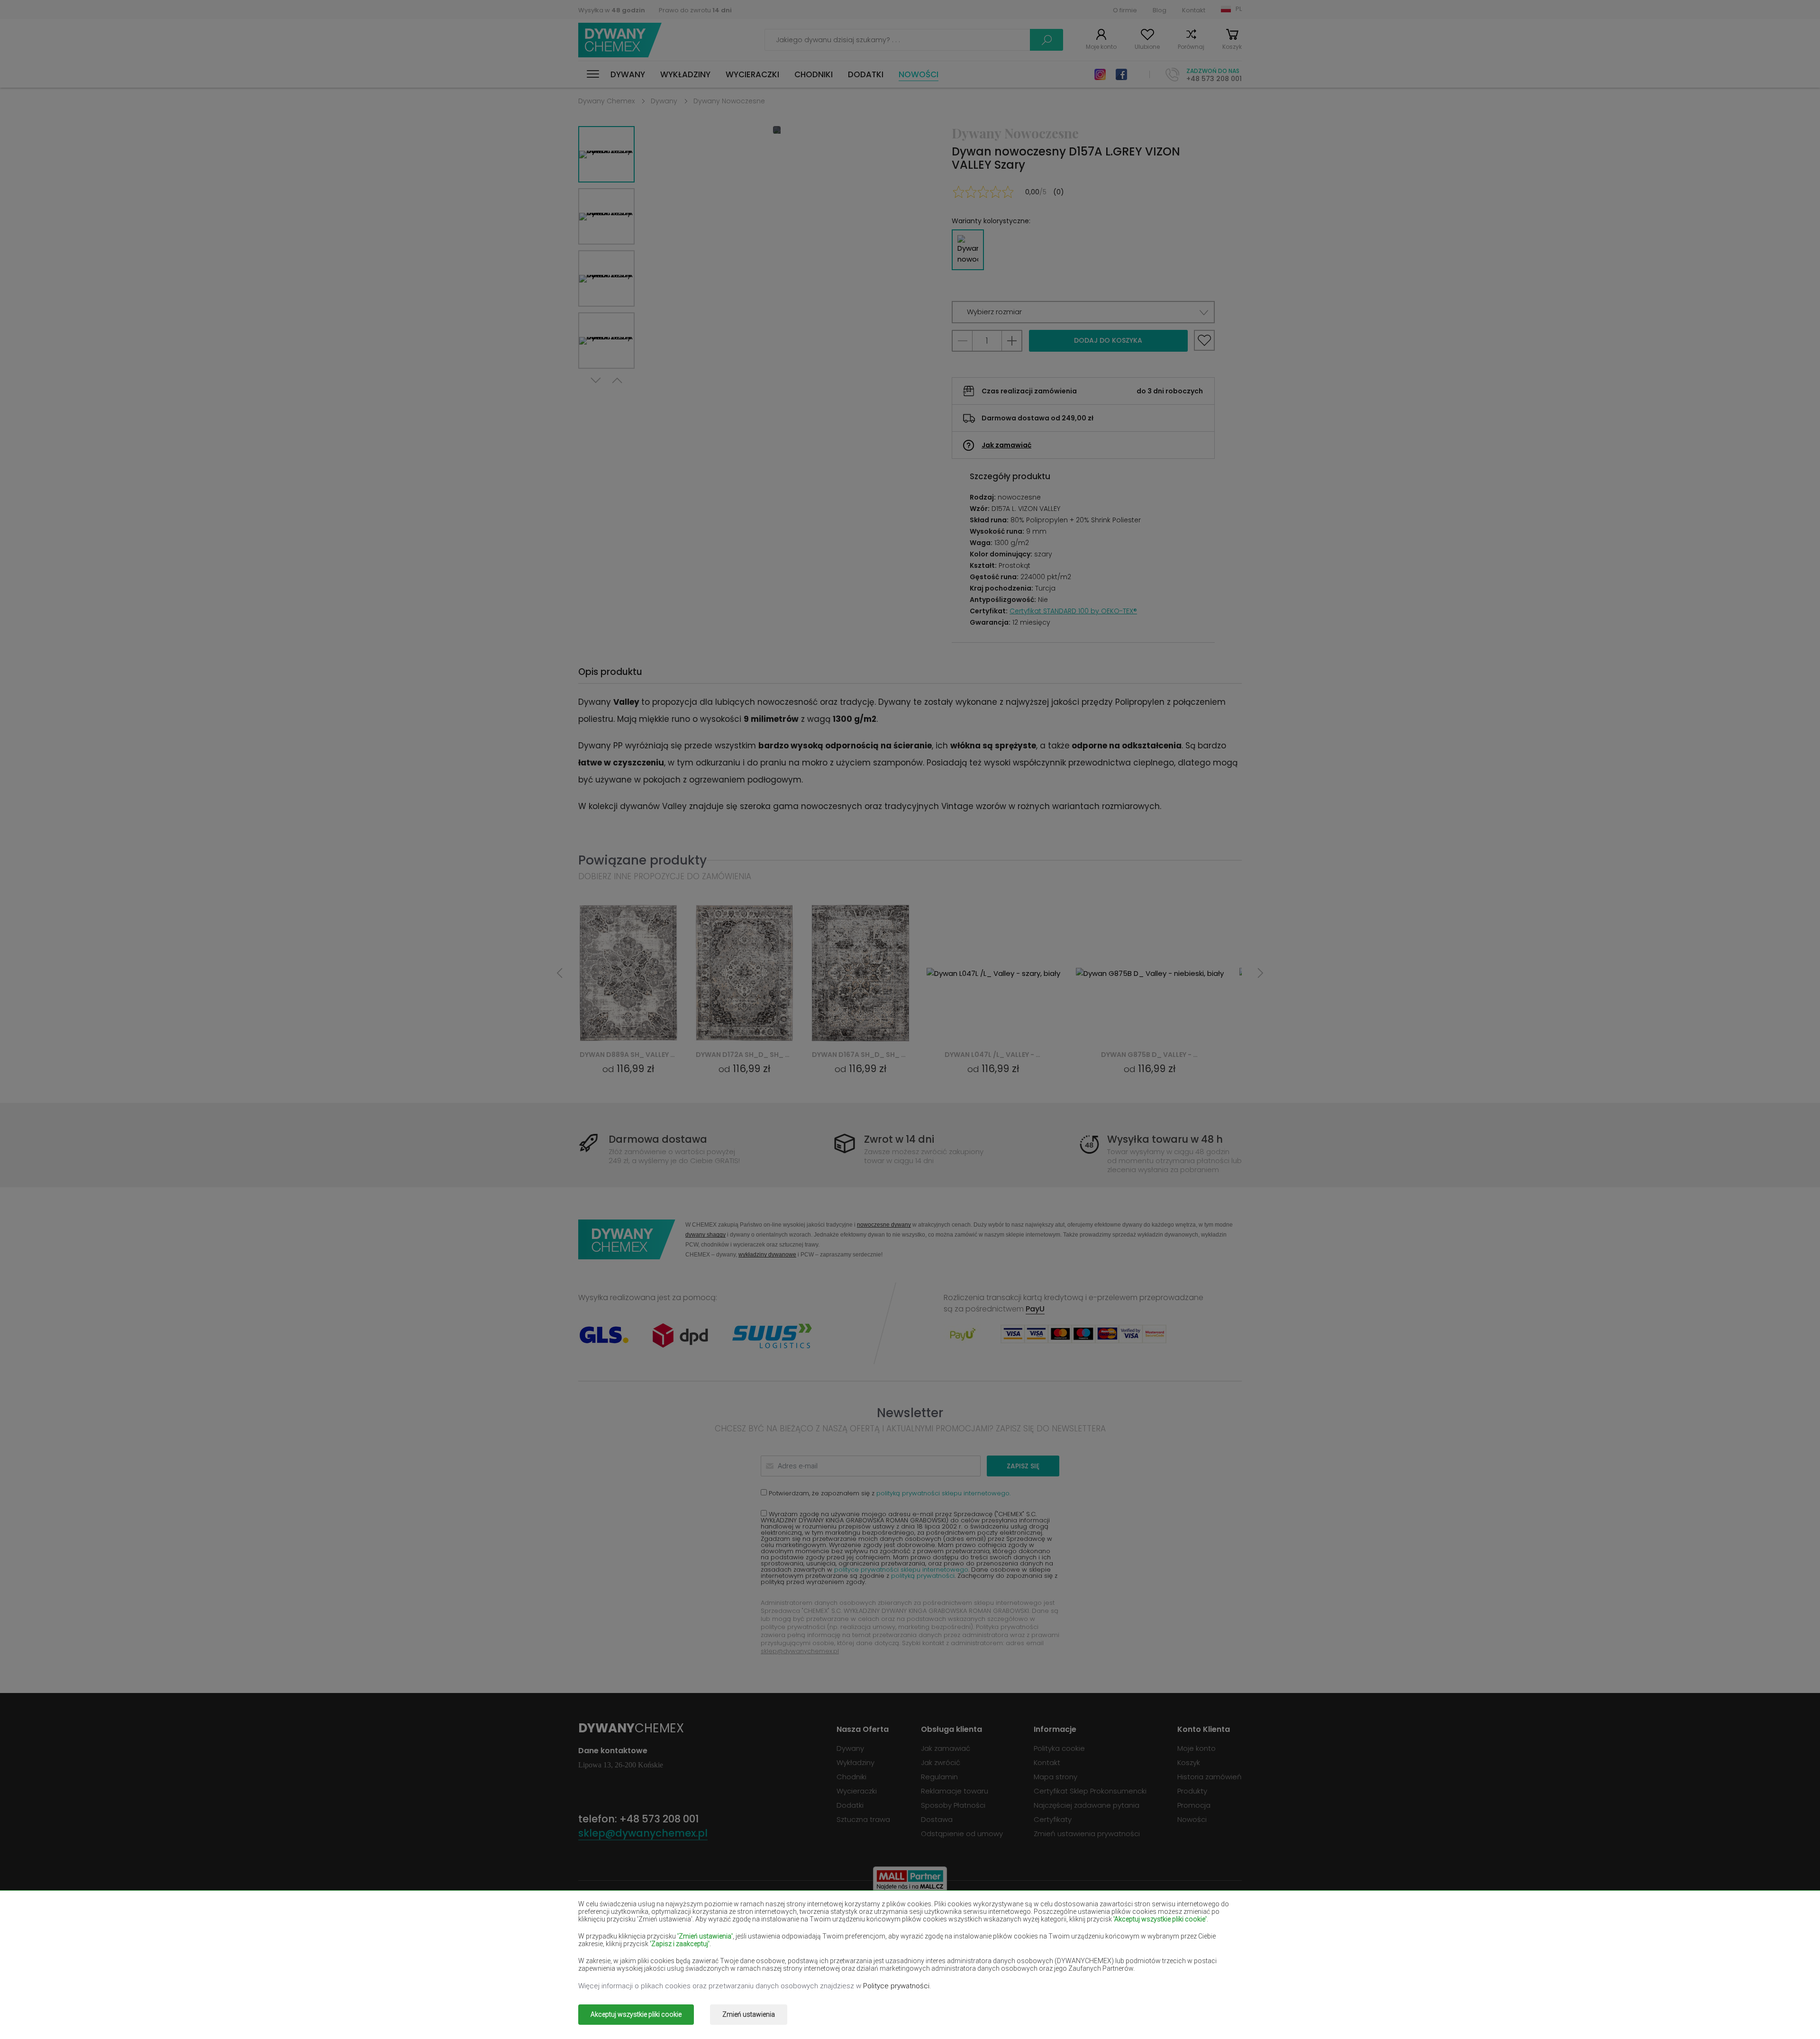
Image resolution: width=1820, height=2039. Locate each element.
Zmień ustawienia (749, 2014)
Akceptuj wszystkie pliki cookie (636, 2014)
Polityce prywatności (896, 1986)
